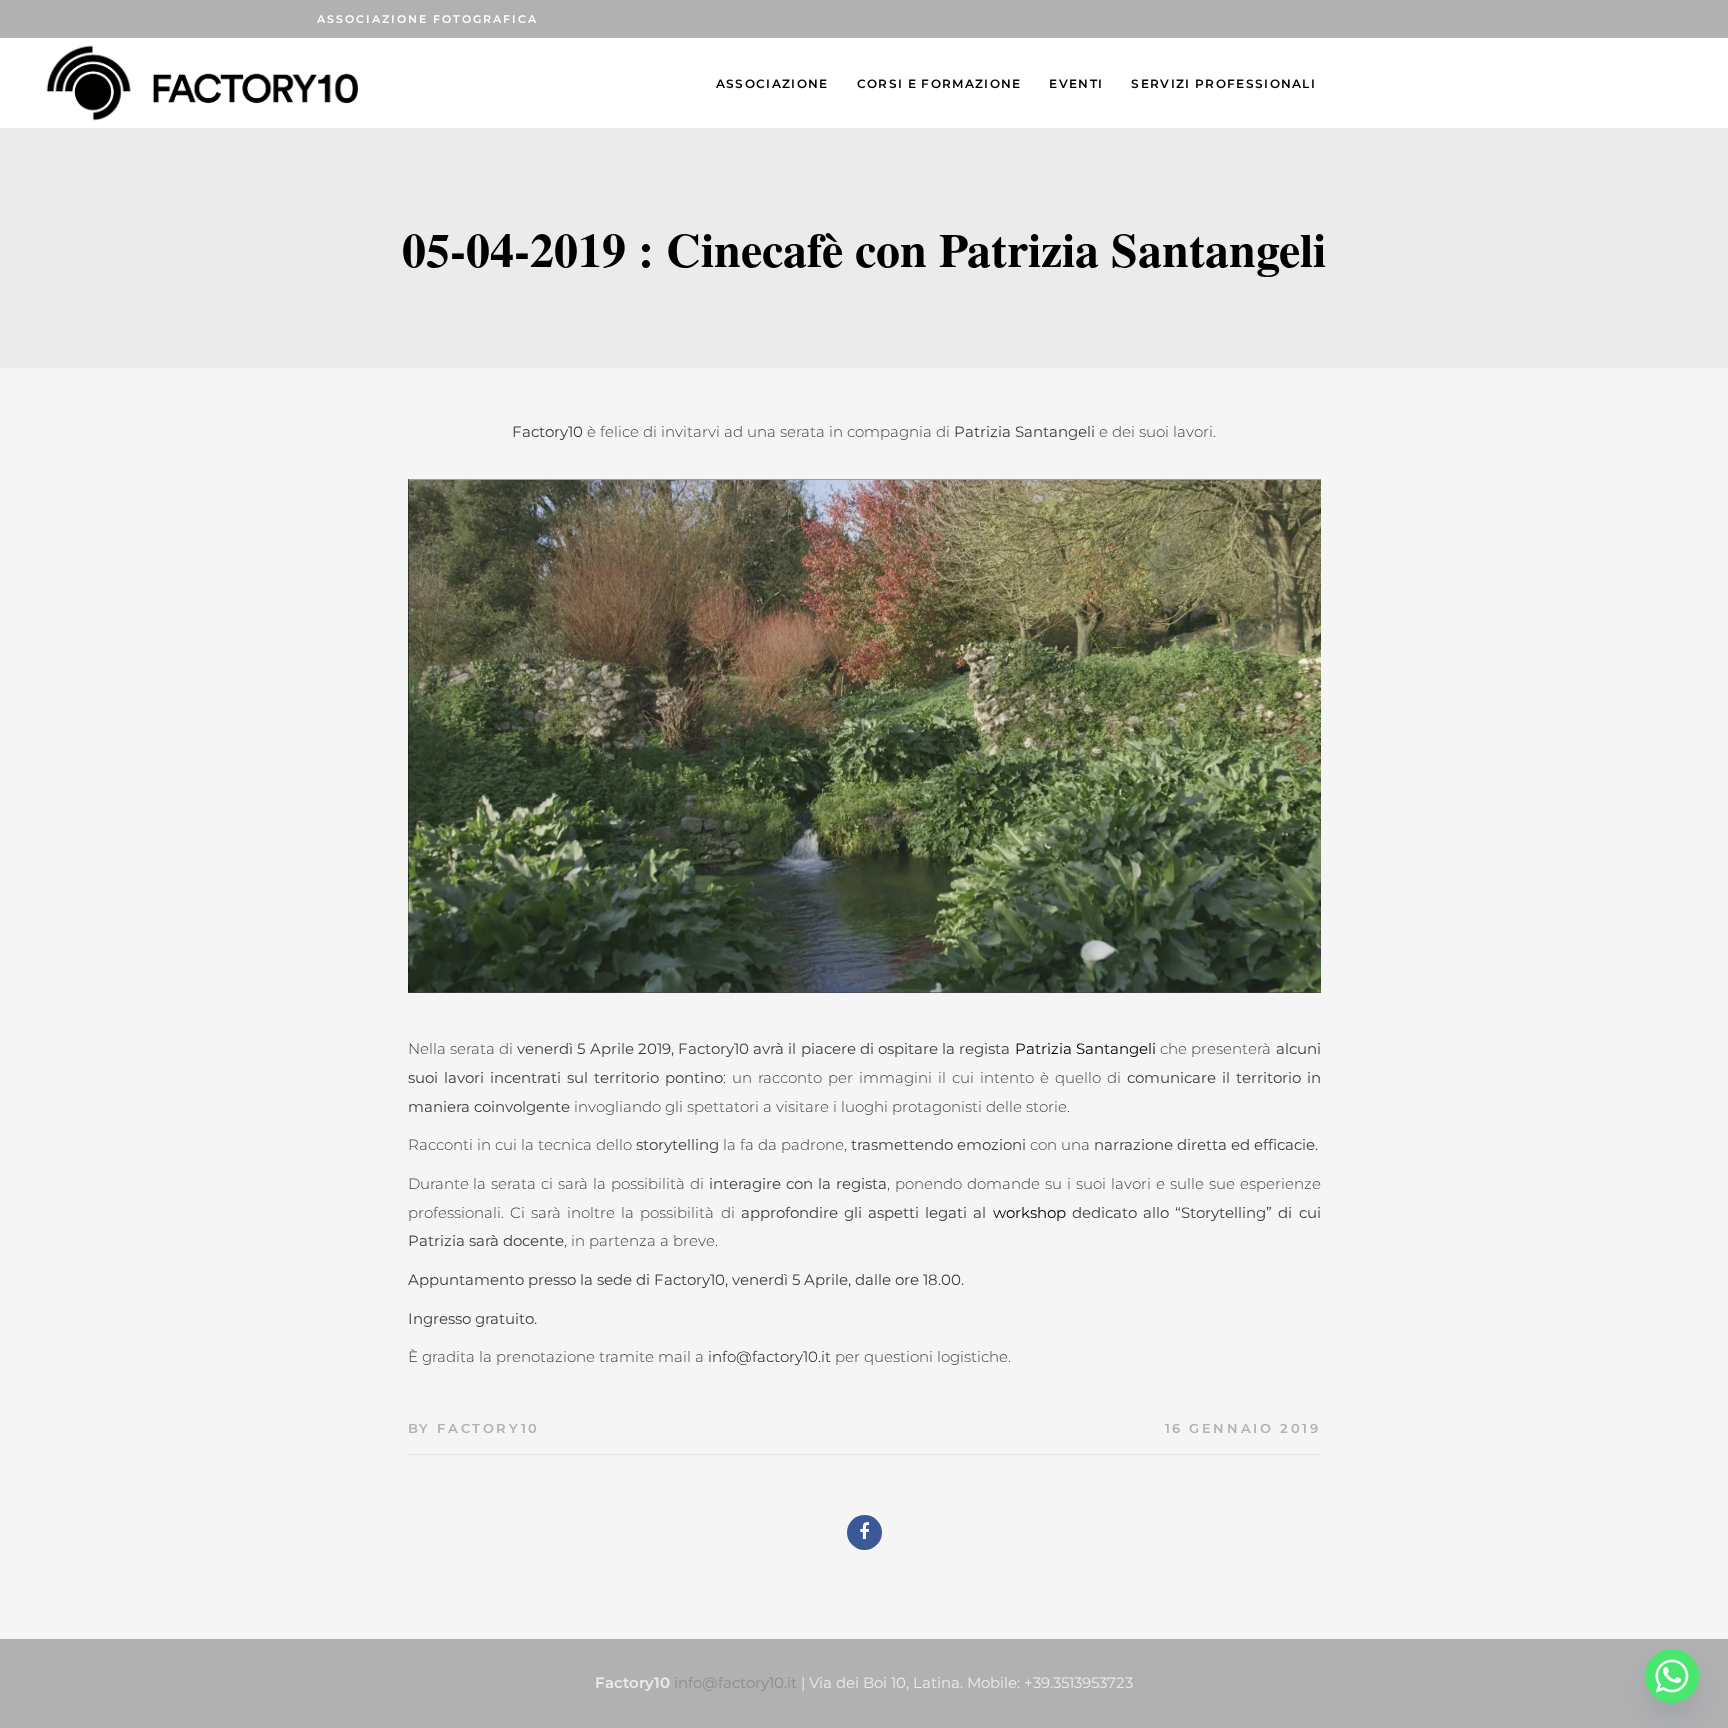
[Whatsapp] (1672, 1676)
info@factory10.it (769, 1356)
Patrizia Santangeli (1085, 1048)
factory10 (488, 1428)
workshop (1032, 1212)
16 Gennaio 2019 (1243, 1428)
